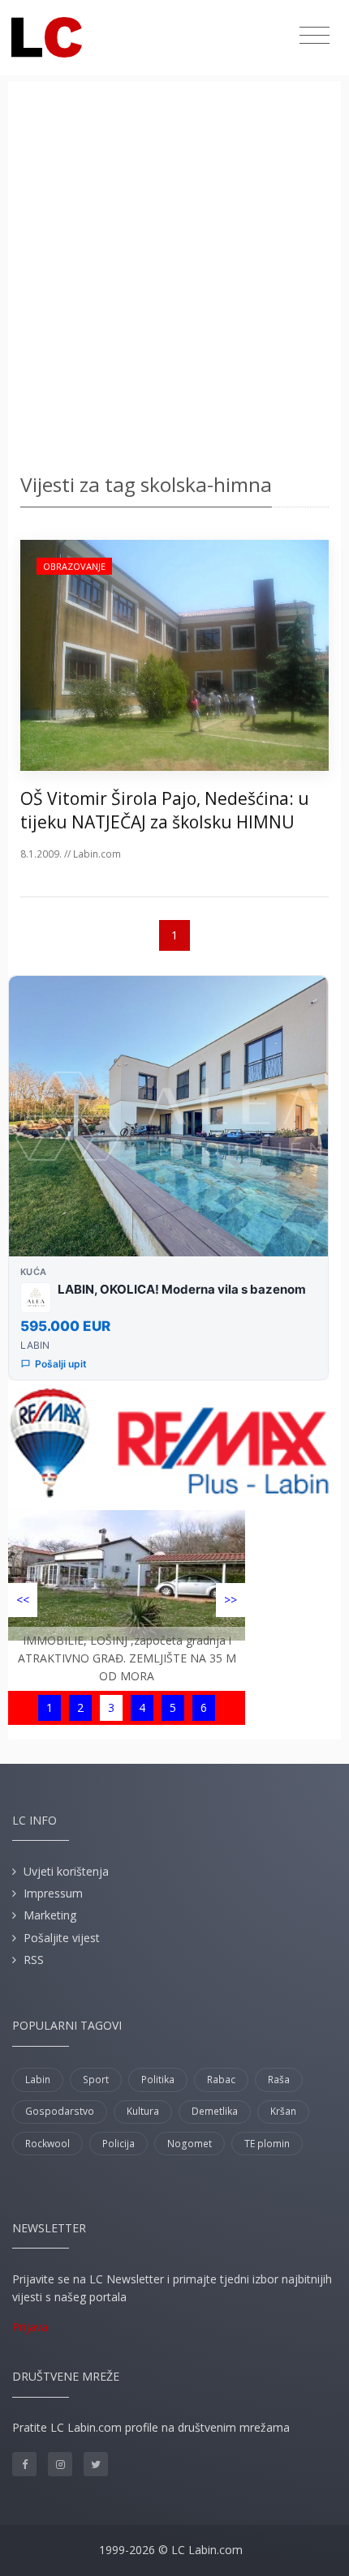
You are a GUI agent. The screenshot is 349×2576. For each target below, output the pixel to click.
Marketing (50, 1915)
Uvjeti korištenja (66, 1871)
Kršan (283, 2111)
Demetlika (215, 2111)
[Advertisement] (174, 280)
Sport (96, 2080)
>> (231, 1600)
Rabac (221, 2080)
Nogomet (190, 2144)
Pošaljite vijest (62, 1938)
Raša (279, 2080)
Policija (118, 2144)
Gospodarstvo (60, 2111)
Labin (38, 2080)
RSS (34, 1960)
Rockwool (47, 2144)
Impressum (53, 1893)
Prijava (30, 2327)
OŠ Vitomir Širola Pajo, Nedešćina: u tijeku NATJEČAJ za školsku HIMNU (165, 810)
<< (23, 1600)
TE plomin (267, 2144)
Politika (158, 2080)
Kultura (143, 2111)
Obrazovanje (74, 566)
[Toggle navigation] (315, 36)
